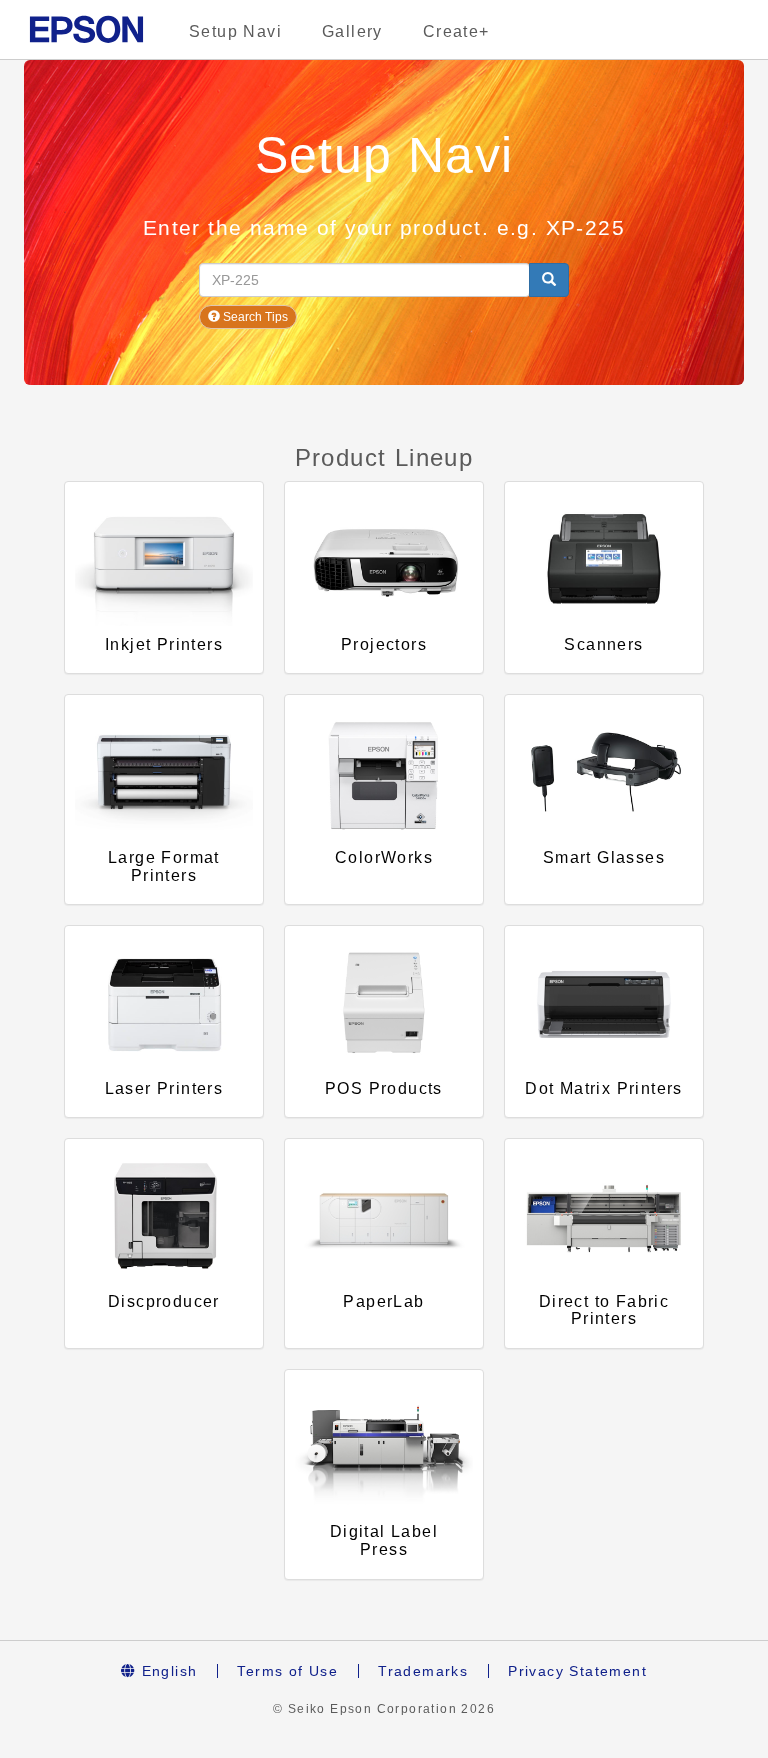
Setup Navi (235, 31)
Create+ (456, 31)
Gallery (352, 31)
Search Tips (254, 317)
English (166, 1671)
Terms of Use (287, 1671)
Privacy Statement (577, 1671)
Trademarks (423, 1671)
